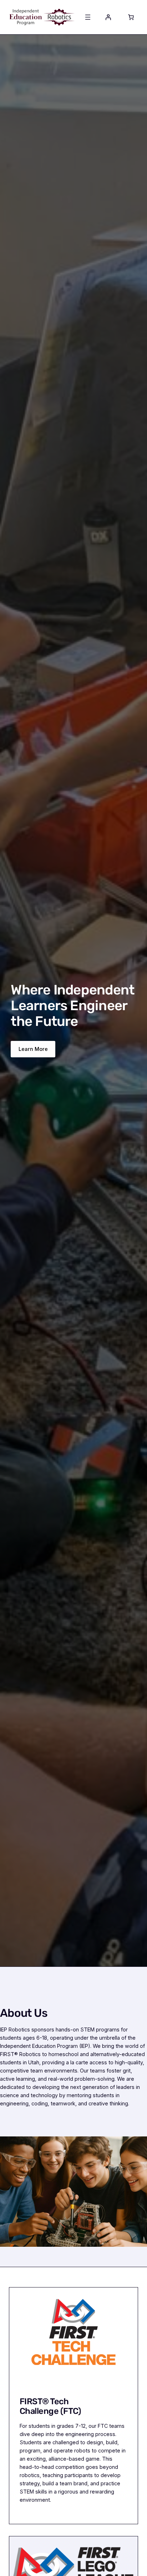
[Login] (108, 17)
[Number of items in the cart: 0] (131, 17)
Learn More (33, 1049)
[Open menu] (88, 17)
